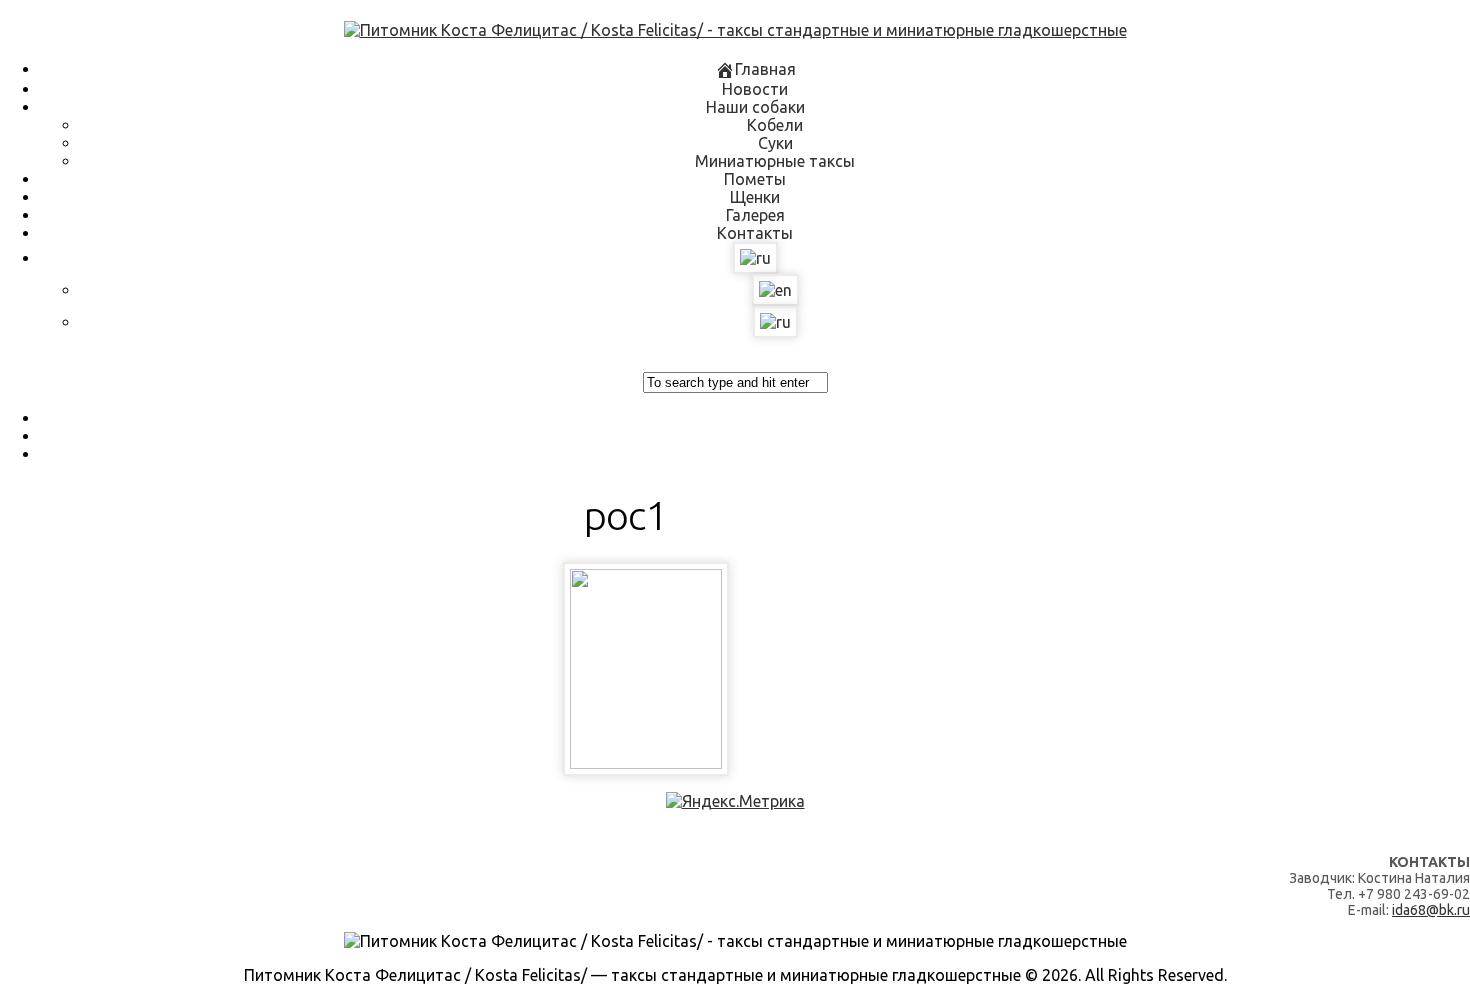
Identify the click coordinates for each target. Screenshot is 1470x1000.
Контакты (755, 233)
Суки (775, 143)
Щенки (755, 197)
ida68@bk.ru (1431, 910)
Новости (755, 89)
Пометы (755, 179)
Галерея (755, 215)
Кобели (775, 125)
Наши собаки (755, 107)
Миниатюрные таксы (775, 161)
